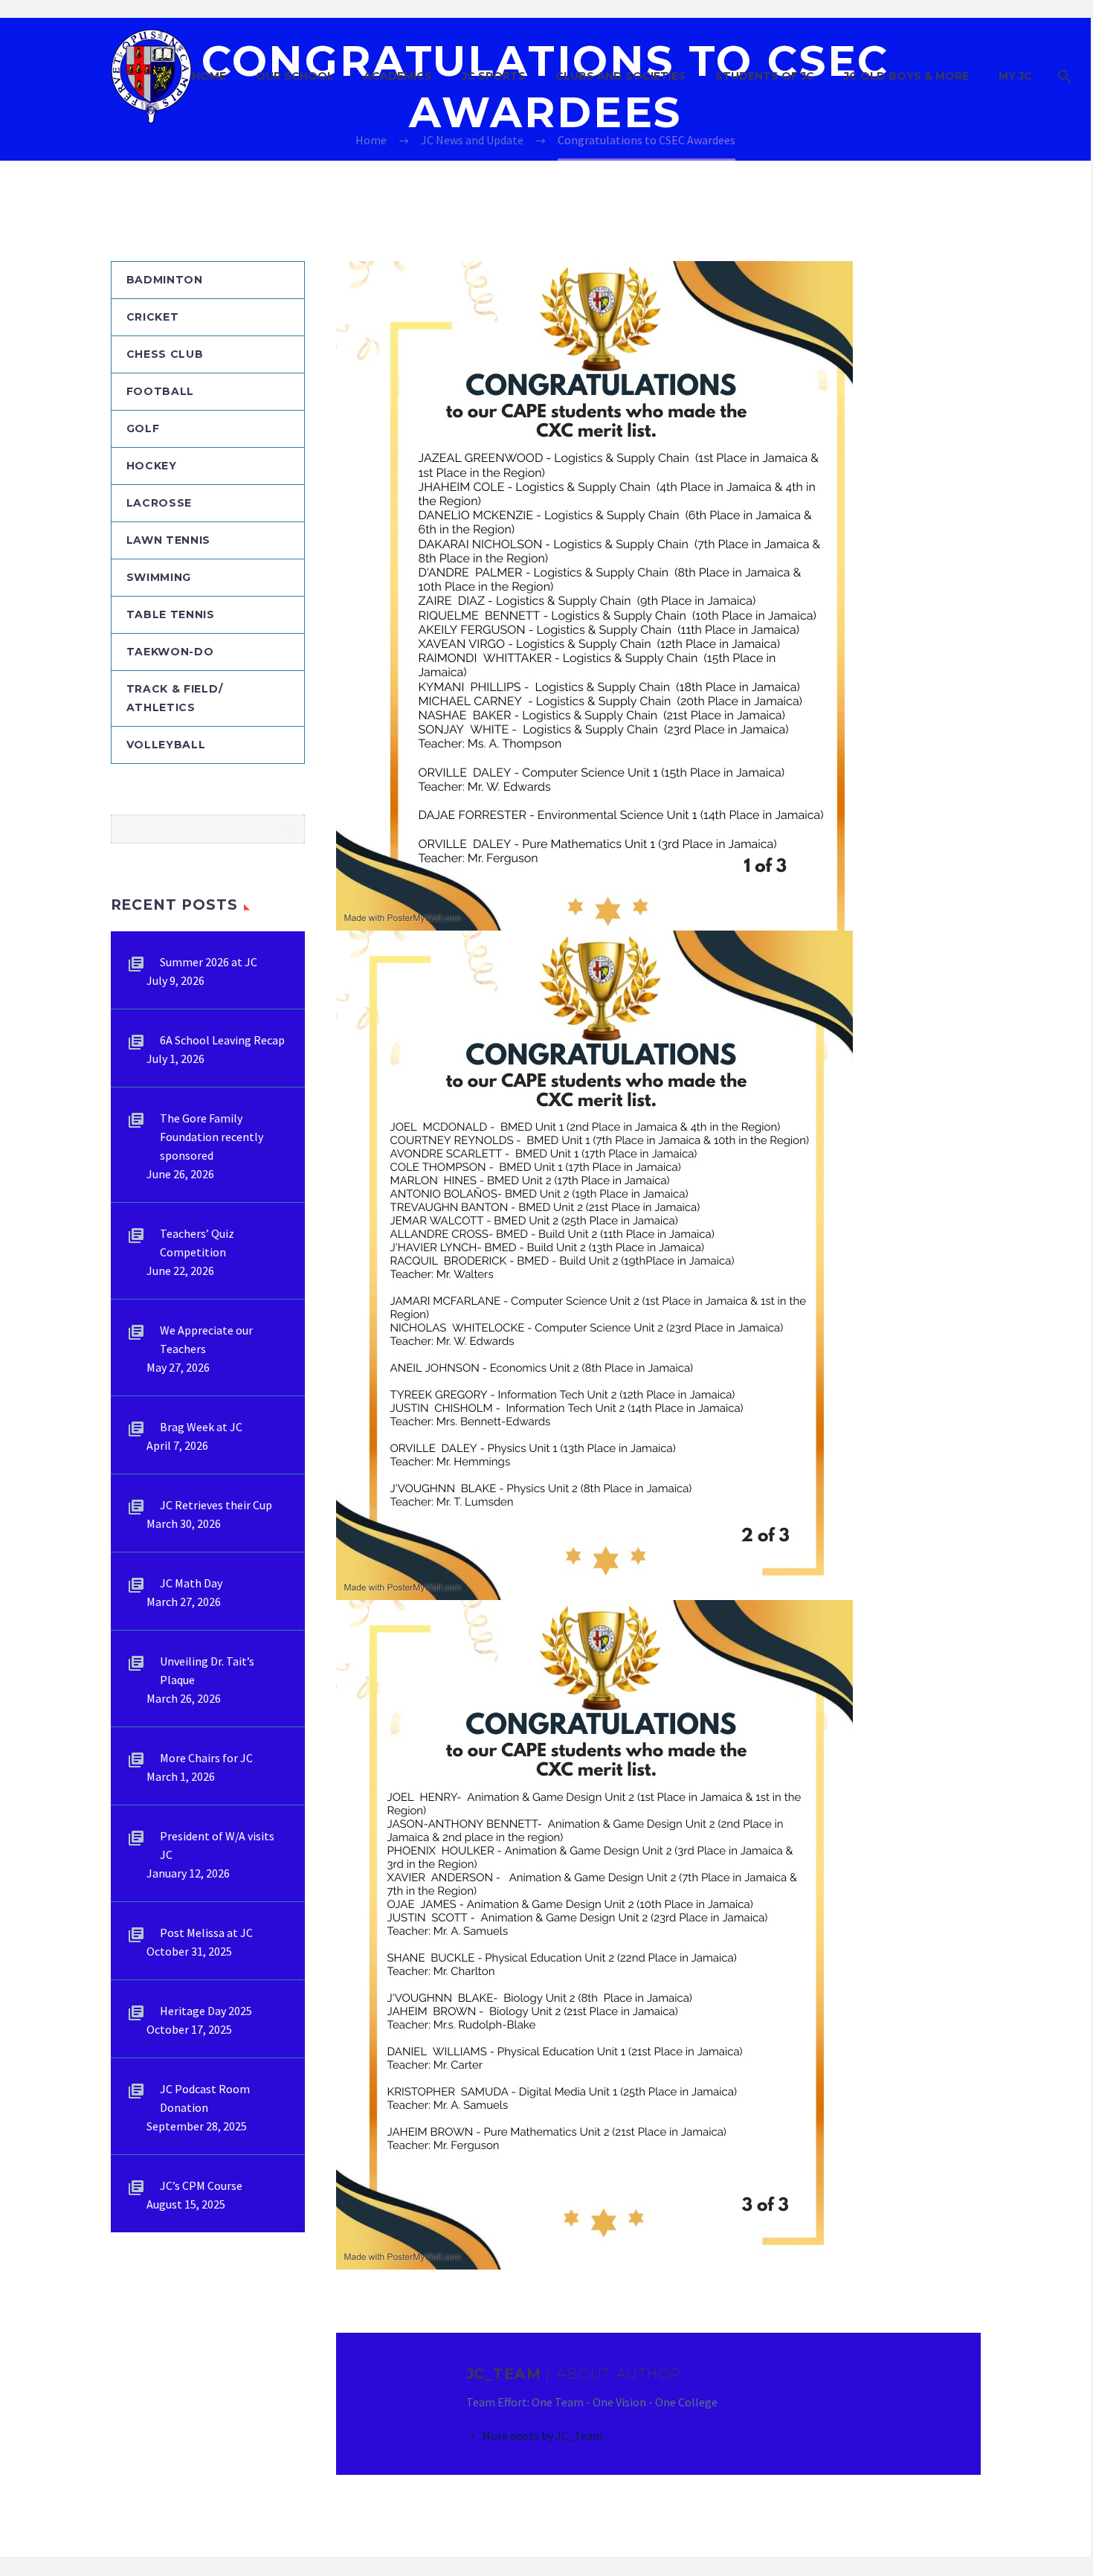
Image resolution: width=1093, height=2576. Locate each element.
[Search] (1063, 76)
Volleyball (166, 745)
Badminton (165, 280)
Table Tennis (171, 614)
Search (289, 829)
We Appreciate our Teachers (206, 1339)
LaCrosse (159, 503)
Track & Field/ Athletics (175, 698)
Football (161, 391)
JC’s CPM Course (201, 2185)
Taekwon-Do (170, 652)
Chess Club (165, 354)
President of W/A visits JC (217, 1845)
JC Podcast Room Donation (205, 2098)
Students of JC (765, 76)
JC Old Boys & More (906, 76)
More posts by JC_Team (542, 2435)
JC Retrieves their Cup (216, 1505)
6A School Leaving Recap (222, 1040)
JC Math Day (191, 1583)
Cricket (153, 317)
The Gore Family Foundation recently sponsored (212, 1137)
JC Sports (494, 76)
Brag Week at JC (201, 1427)
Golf (143, 428)
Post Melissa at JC (206, 1933)
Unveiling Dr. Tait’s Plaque (207, 1670)
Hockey (152, 466)
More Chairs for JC (206, 1758)
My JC (1015, 76)
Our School (295, 76)
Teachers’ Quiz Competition (197, 1243)
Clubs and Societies (620, 76)
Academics (398, 76)
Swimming (159, 577)
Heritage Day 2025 (206, 2011)
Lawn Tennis (169, 540)
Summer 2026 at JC (209, 962)
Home (209, 76)
